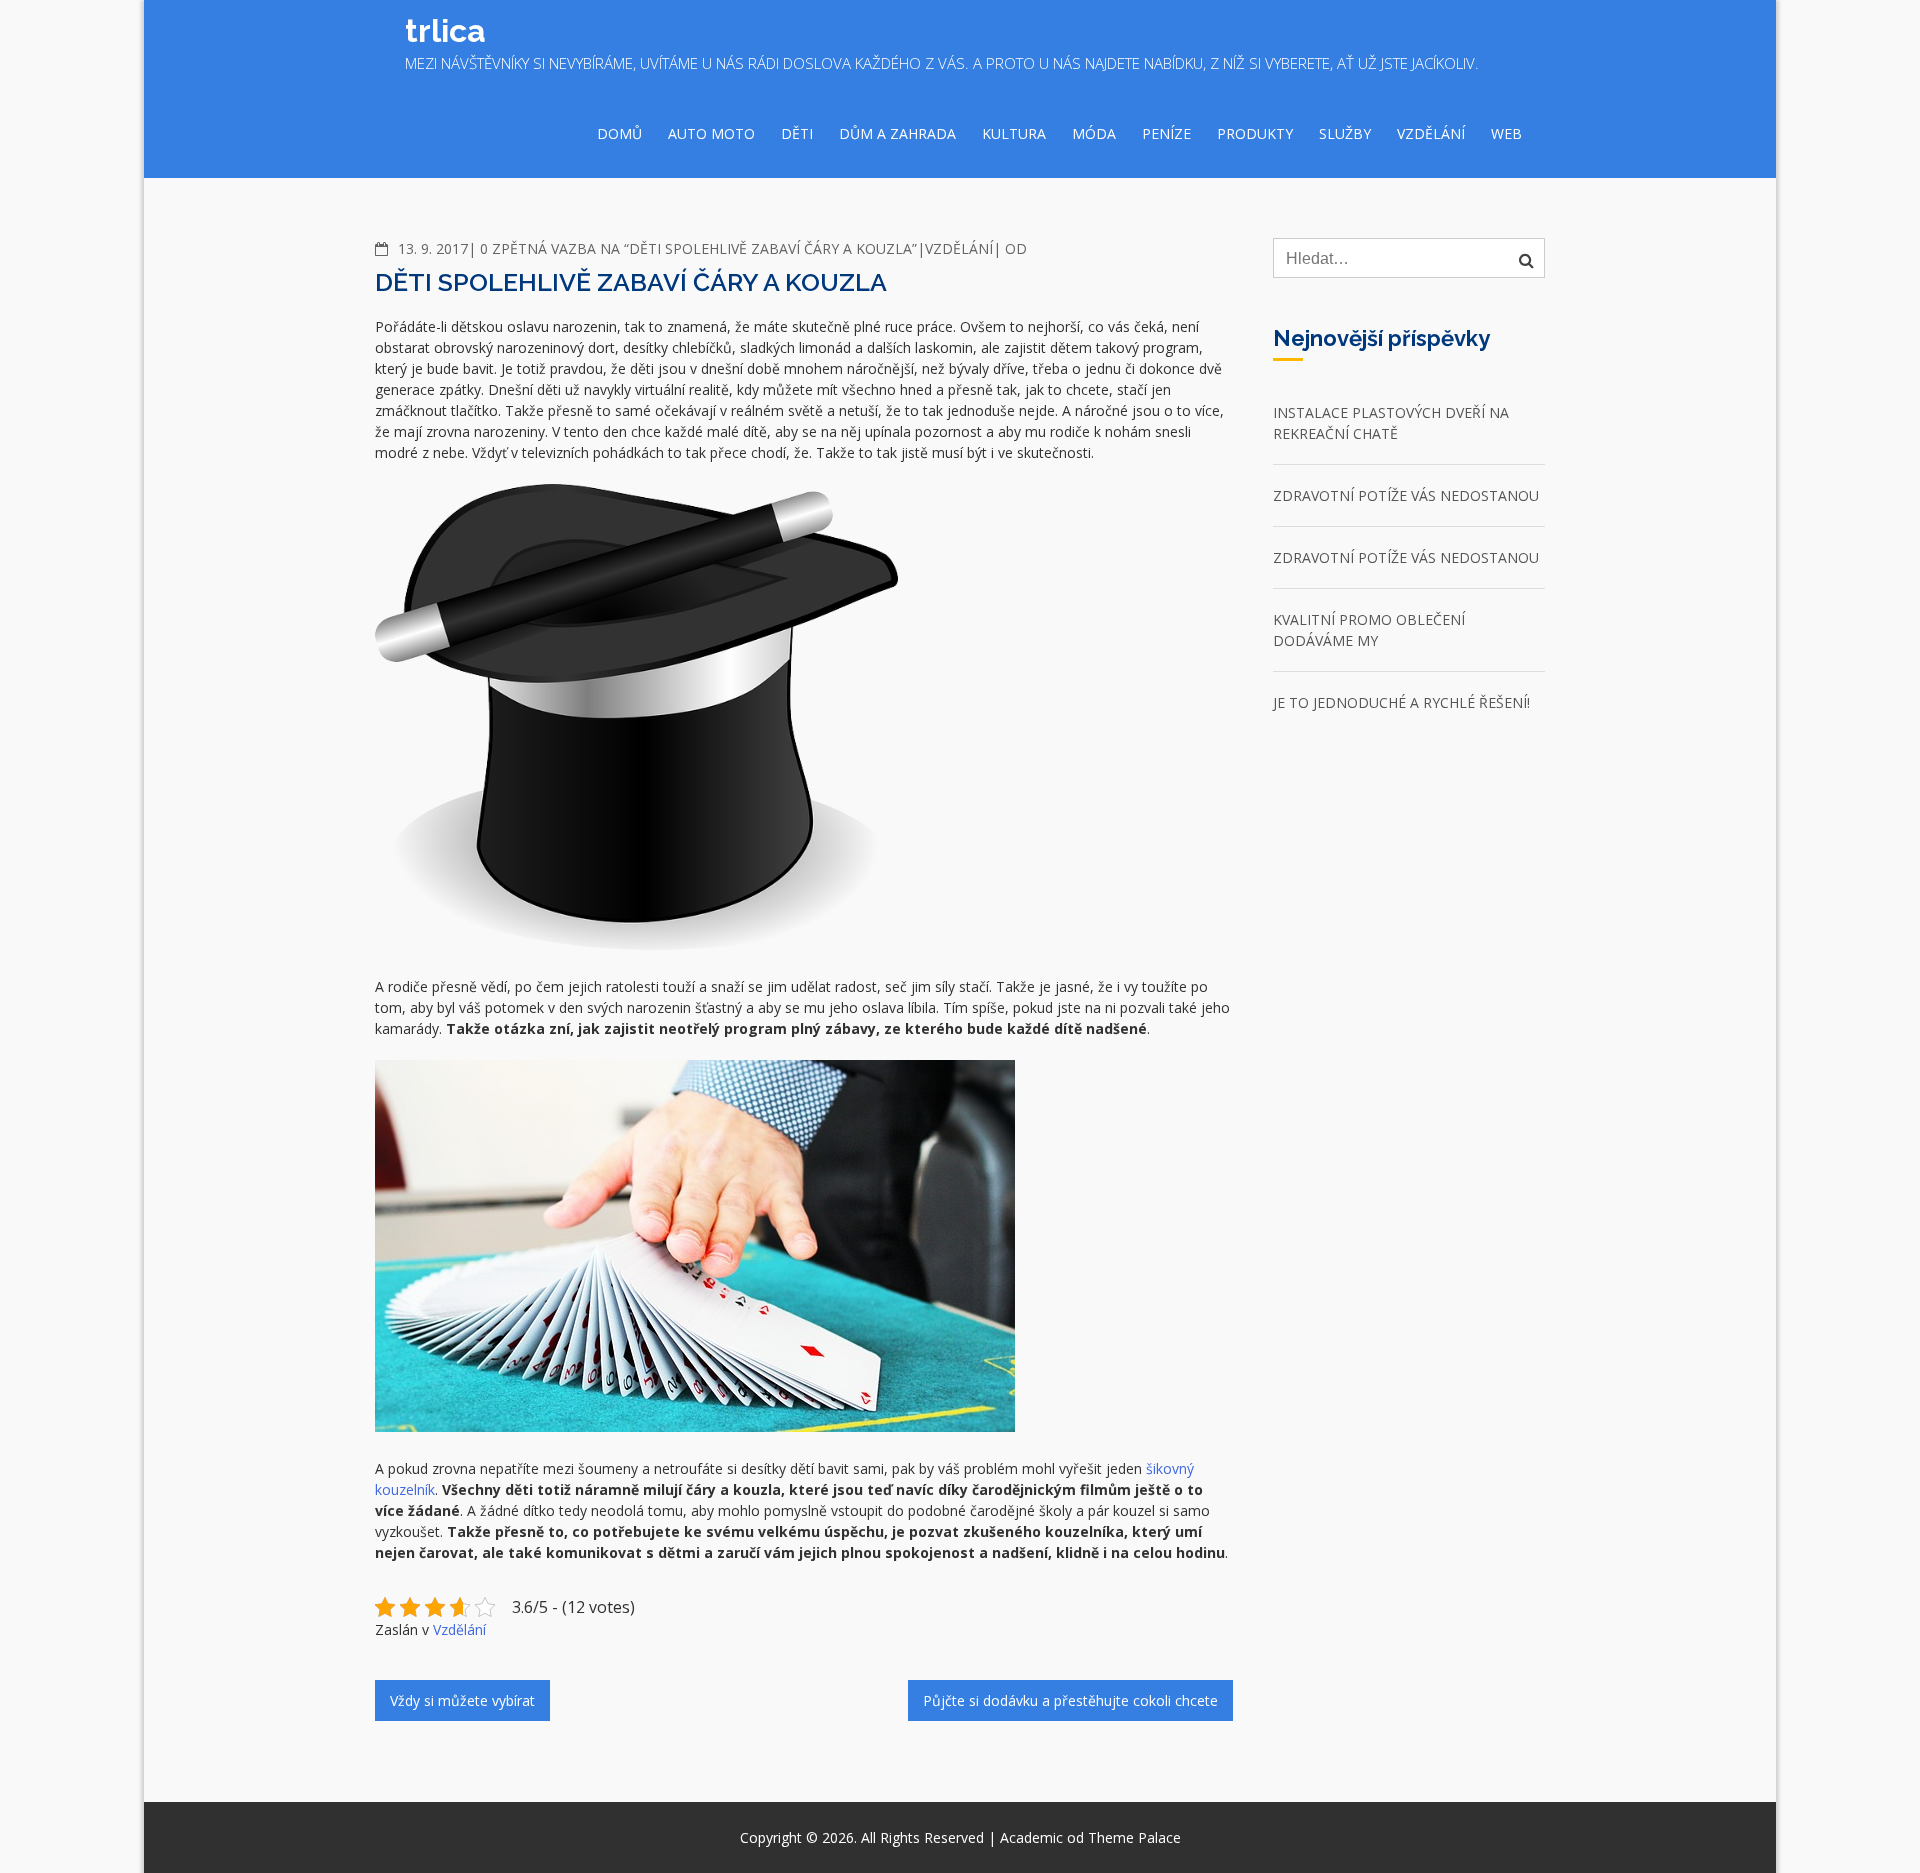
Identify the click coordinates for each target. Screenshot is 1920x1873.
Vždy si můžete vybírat (462, 1700)
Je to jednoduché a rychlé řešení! (1401, 702)
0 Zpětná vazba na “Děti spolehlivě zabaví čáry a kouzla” (698, 248)
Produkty (1255, 133)
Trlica (445, 30)
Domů (619, 133)
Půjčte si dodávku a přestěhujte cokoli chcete (1070, 1700)
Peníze (1166, 133)
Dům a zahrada (897, 133)
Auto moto (711, 133)
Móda (1094, 133)
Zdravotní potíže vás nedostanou (1406, 495)
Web (1506, 133)
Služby (1345, 133)
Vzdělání (1431, 133)
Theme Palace (1134, 1837)
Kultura (1014, 133)
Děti (797, 133)
